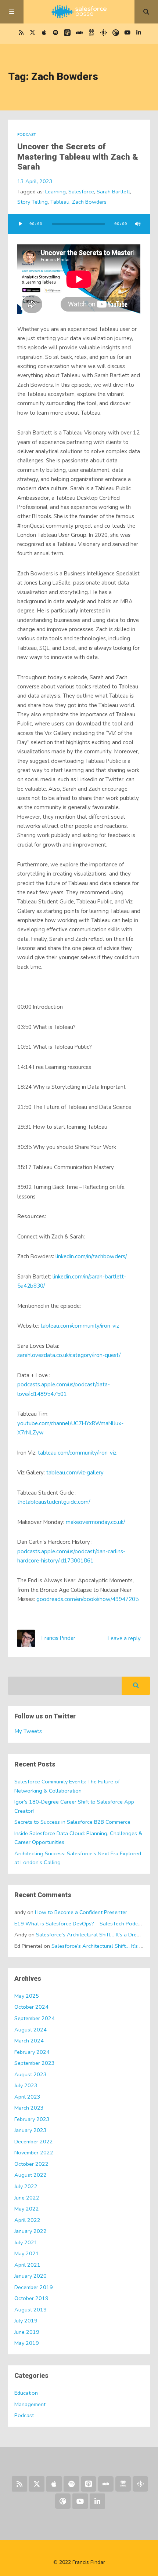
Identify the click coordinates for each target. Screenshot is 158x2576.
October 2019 (31, 2298)
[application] (79, 224)
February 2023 (32, 2119)
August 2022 (30, 2175)
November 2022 (34, 2153)
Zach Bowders (89, 202)
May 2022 (27, 2209)
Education (26, 2393)
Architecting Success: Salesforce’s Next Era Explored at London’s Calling (78, 1858)
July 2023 (26, 2085)
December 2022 (34, 2142)
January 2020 (30, 2276)
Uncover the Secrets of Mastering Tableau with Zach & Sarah (78, 157)
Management (30, 2404)
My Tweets (28, 1731)
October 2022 (31, 2164)
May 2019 (27, 2343)
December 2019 (34, 2287)
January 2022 (30, 2231)
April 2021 (27, 2265)
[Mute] (138, 224)
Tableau (60, 202)
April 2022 (27, 2220)
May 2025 (27, 1996)
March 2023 (29, 2108)
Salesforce (81, 192)
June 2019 (27, 2332)
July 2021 (26, 2242)
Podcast (27, 134)
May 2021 (27, 2253)
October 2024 (31, 2007)
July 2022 (26, 2186)
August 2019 (30, 2310)
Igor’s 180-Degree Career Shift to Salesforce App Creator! (74, 1806)
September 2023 (35, 2063)
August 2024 (30, 2030)
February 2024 (32, 2052)
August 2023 (30, 2074)
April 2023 (27, 2097)
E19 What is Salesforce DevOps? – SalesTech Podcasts (81, 1924)
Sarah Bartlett (113, 192)
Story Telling (33, 202)
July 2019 (26, 2321)
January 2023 (30, 2130)
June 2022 (27, 2198)
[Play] (21, 224)
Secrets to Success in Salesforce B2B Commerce (72, 1822)
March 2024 (29, 2041)
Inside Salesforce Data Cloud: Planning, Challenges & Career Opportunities (78, 1838)
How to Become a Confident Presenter (81, 1912)
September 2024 (35, 2018)
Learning (55, 192)
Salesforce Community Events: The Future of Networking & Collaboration (67, 1786)
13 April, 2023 (35, 181)
